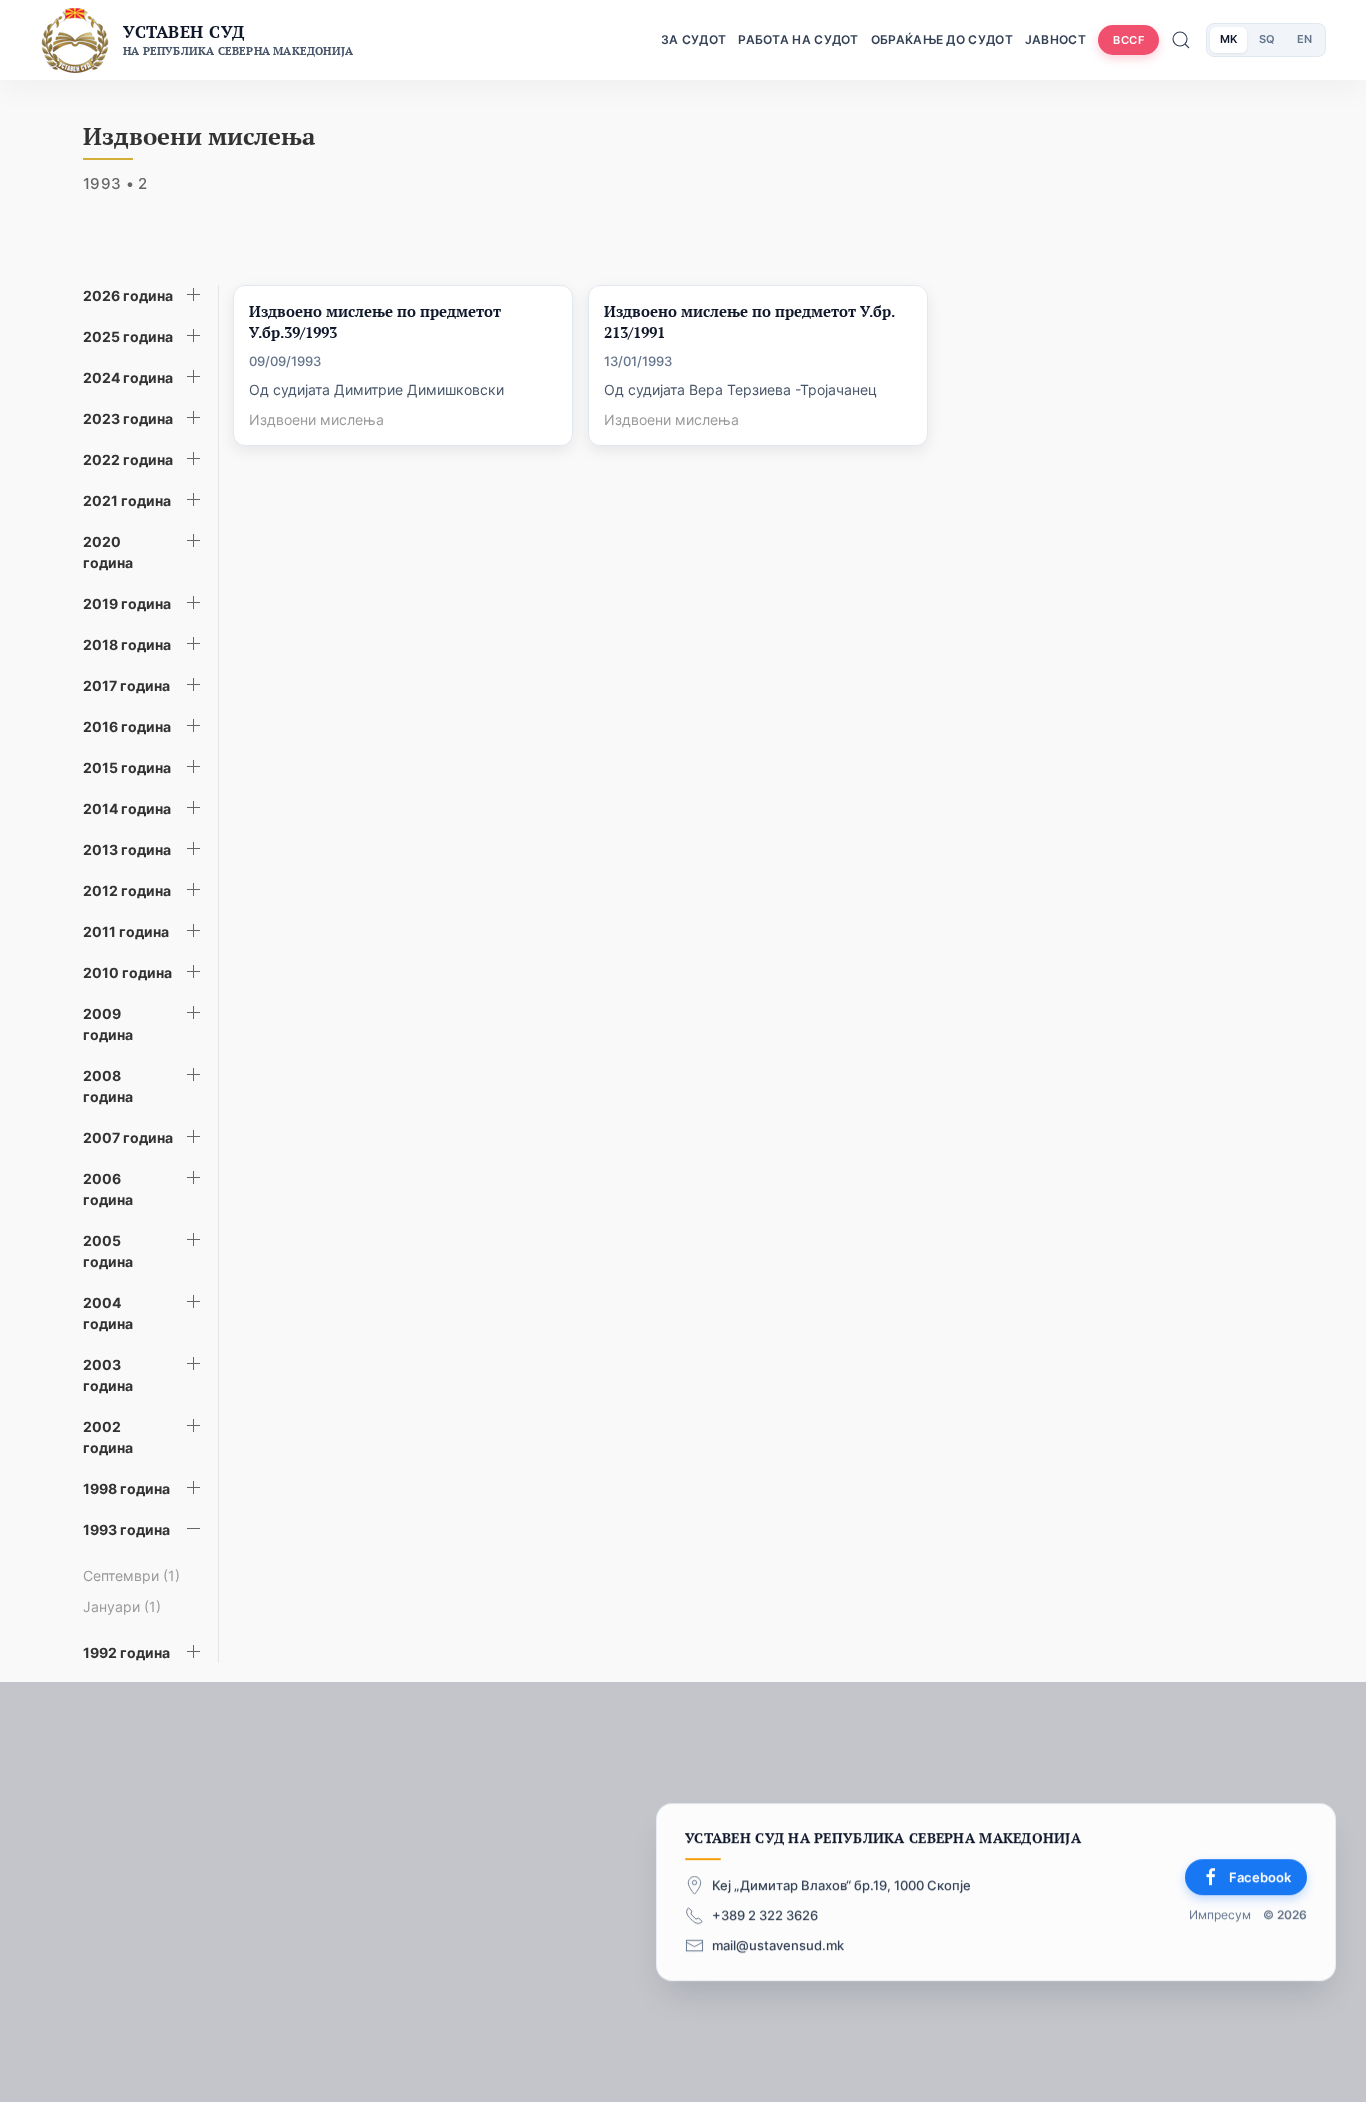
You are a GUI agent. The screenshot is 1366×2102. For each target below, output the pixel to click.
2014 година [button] (127, 808)
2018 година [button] (127, 644)
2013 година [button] (127, 849)
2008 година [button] (108, 1086)
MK (1228, 39)
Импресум (1220, 1915)
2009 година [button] (108, 1024)
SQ (1267, 39)
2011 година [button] (126, 931)
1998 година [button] (126, 1488)
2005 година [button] (108, 1251)
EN (1304, 39)
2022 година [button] (128, 459)
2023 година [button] (128, 418)
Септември (131, 1575)
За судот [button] (693, 39)
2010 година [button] (127, 972)
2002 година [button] (108, 1437)
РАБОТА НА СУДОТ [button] (798, 39)
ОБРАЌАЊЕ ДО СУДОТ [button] (942, 39)
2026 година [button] (128, 295)
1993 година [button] (126, 1529)
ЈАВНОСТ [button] (1055, 39)
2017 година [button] (126, 685)
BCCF (1128, 40)
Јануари (122, 1606)
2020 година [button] (108, 552)
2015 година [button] (127, 767)
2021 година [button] (127, 500)
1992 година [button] (126, 1652)
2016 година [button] (127, 726)
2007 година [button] (128, 1137)
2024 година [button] (128, 377)
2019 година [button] (127, 603)
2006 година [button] (108, 1189)
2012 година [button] (127, 890)
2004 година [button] (108, 1313)
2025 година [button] (128, 336)
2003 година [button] (108, 1375)
